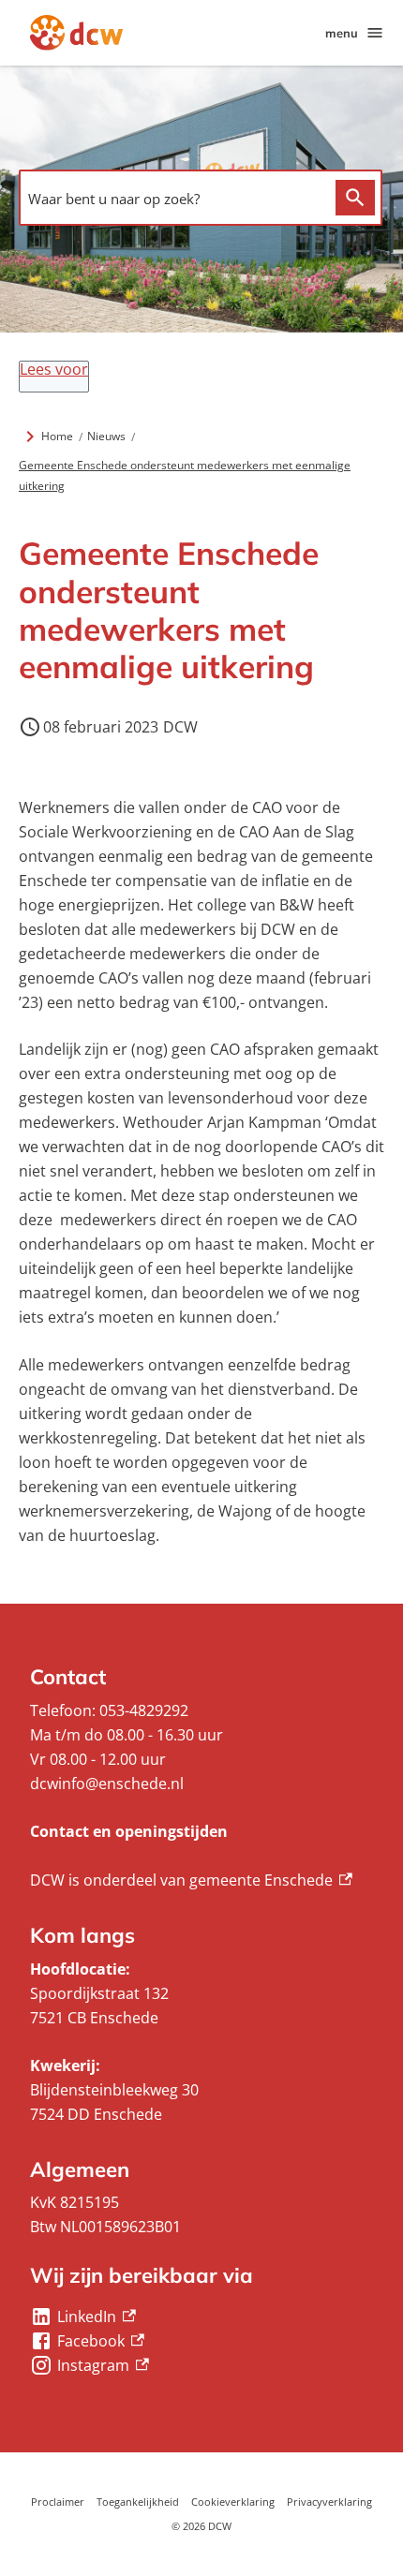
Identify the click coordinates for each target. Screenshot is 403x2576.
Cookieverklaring (233, 2502)
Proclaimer (58, 2502)
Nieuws (106, 436)
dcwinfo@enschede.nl (107, 1784)
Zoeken (355, 198)
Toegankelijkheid (138, 2502)
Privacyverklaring (329, 2502)
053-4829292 (144, 1710)
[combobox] (172, 200)
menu (342, 33)
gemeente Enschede (271, 1880)
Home (57, 436)
